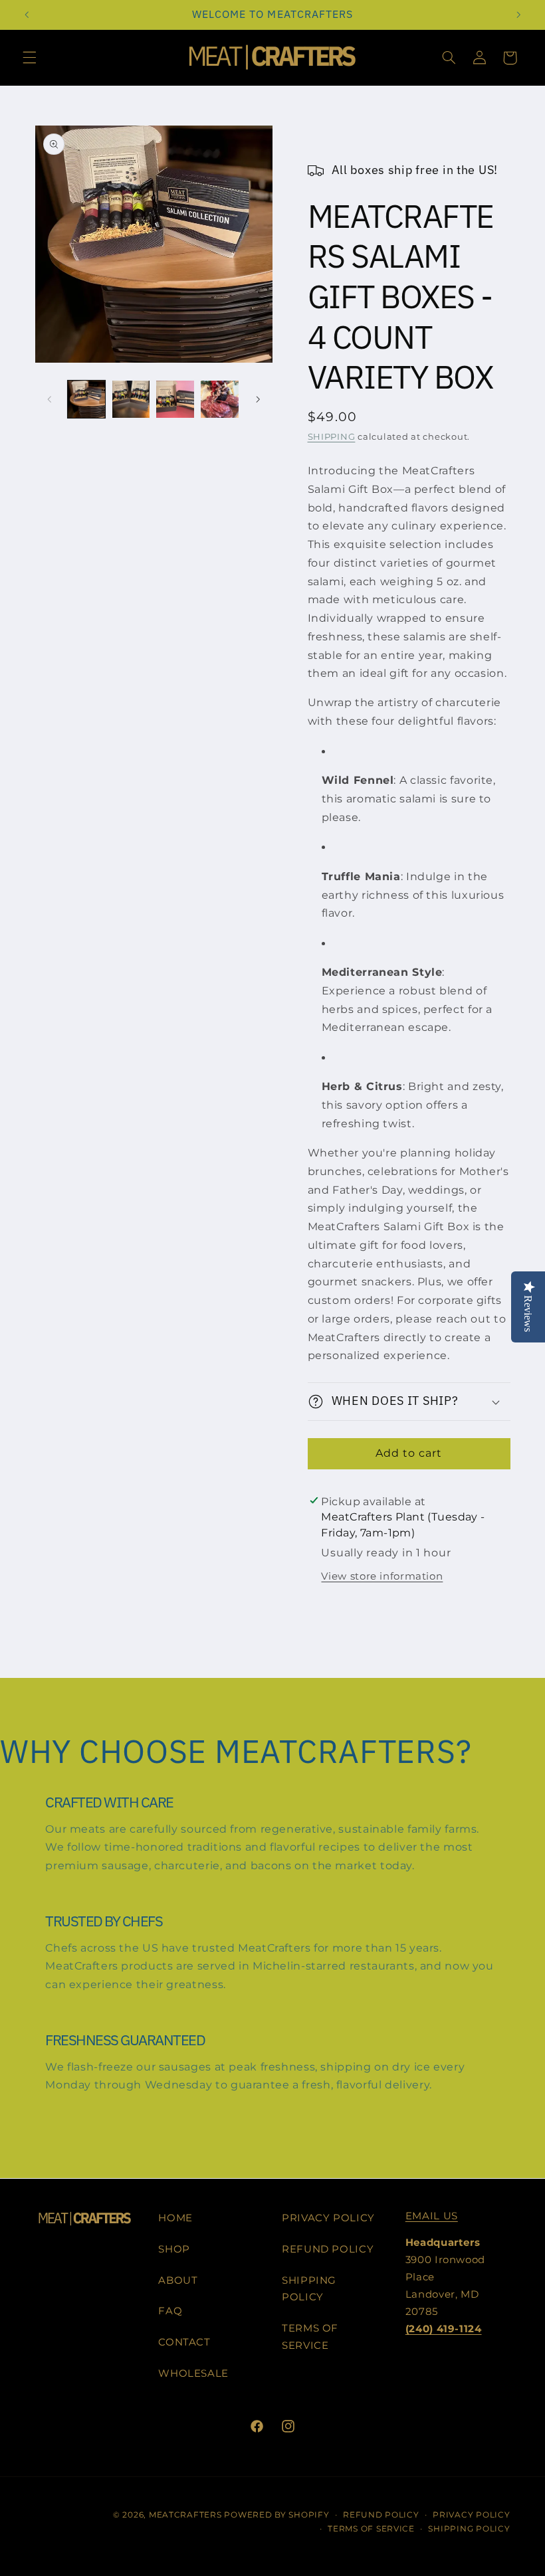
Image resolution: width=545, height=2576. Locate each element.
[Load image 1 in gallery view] (86, 399)
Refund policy (381, 2515)
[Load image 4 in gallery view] (219, 399)
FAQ (170, 2311)
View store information (382, 1576)
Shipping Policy (309, 2289)
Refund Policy (328, 2249)
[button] (29, 58)
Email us (432, 2216)
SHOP (174, 2249)
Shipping (332, 437)
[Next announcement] (518, 15)
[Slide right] (258, 399)
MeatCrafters (185, 2515)
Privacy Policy (328, 2218)
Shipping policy (469, 2529)
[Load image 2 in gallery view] (131, 399)
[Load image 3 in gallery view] (175, 399)
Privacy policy (471, 2515)
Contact (184, 2342)
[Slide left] (50, 399)
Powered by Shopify (276, 2515)
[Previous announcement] (27, 15)
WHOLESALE (193, 2373)
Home (175, 2218)
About (178, 2280)
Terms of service (371, 2529)
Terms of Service (310, 2337)
